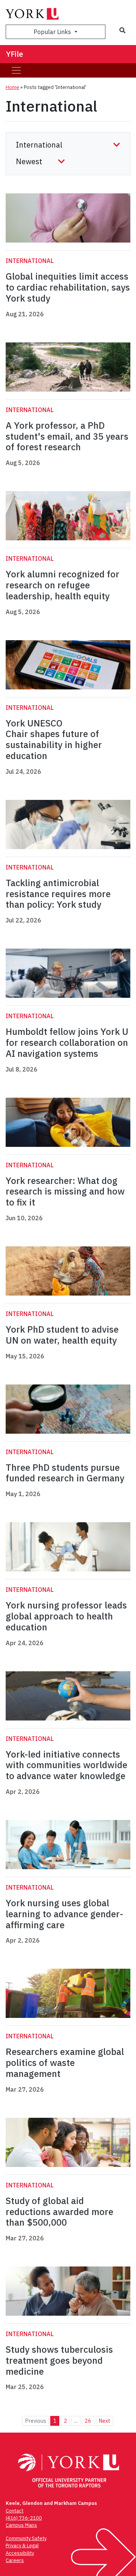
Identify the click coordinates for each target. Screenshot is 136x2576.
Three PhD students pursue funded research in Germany (65, 1473)
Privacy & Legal (22, 2546)
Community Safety (26, 2538)
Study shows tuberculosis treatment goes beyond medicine (59, 2360)
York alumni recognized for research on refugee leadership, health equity (63, 585)
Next (104, 2421)
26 (88, 2421)
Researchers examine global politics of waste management (65, 2063)
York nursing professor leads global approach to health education (66, 1616)
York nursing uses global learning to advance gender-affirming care (64, 1914)
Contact (15, 2511)
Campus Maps (21, 2525)
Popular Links (53, 32)
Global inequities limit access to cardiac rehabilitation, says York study (68, 287)
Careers (15, 2560)
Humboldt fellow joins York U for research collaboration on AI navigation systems (67, 1042)
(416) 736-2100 (24, 2518)
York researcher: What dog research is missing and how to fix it (65, 1192)
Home (12, 87)
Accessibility (20, 2553)
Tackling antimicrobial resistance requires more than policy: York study (58, 894)
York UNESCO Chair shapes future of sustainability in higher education (54, 739)
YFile (15, 54)
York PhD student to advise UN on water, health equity (62, 1335)
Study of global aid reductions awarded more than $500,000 (59, 2212)
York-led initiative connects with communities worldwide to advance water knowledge (66, 1765)
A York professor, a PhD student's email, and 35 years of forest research (67, 436)
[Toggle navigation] (16, 70)
